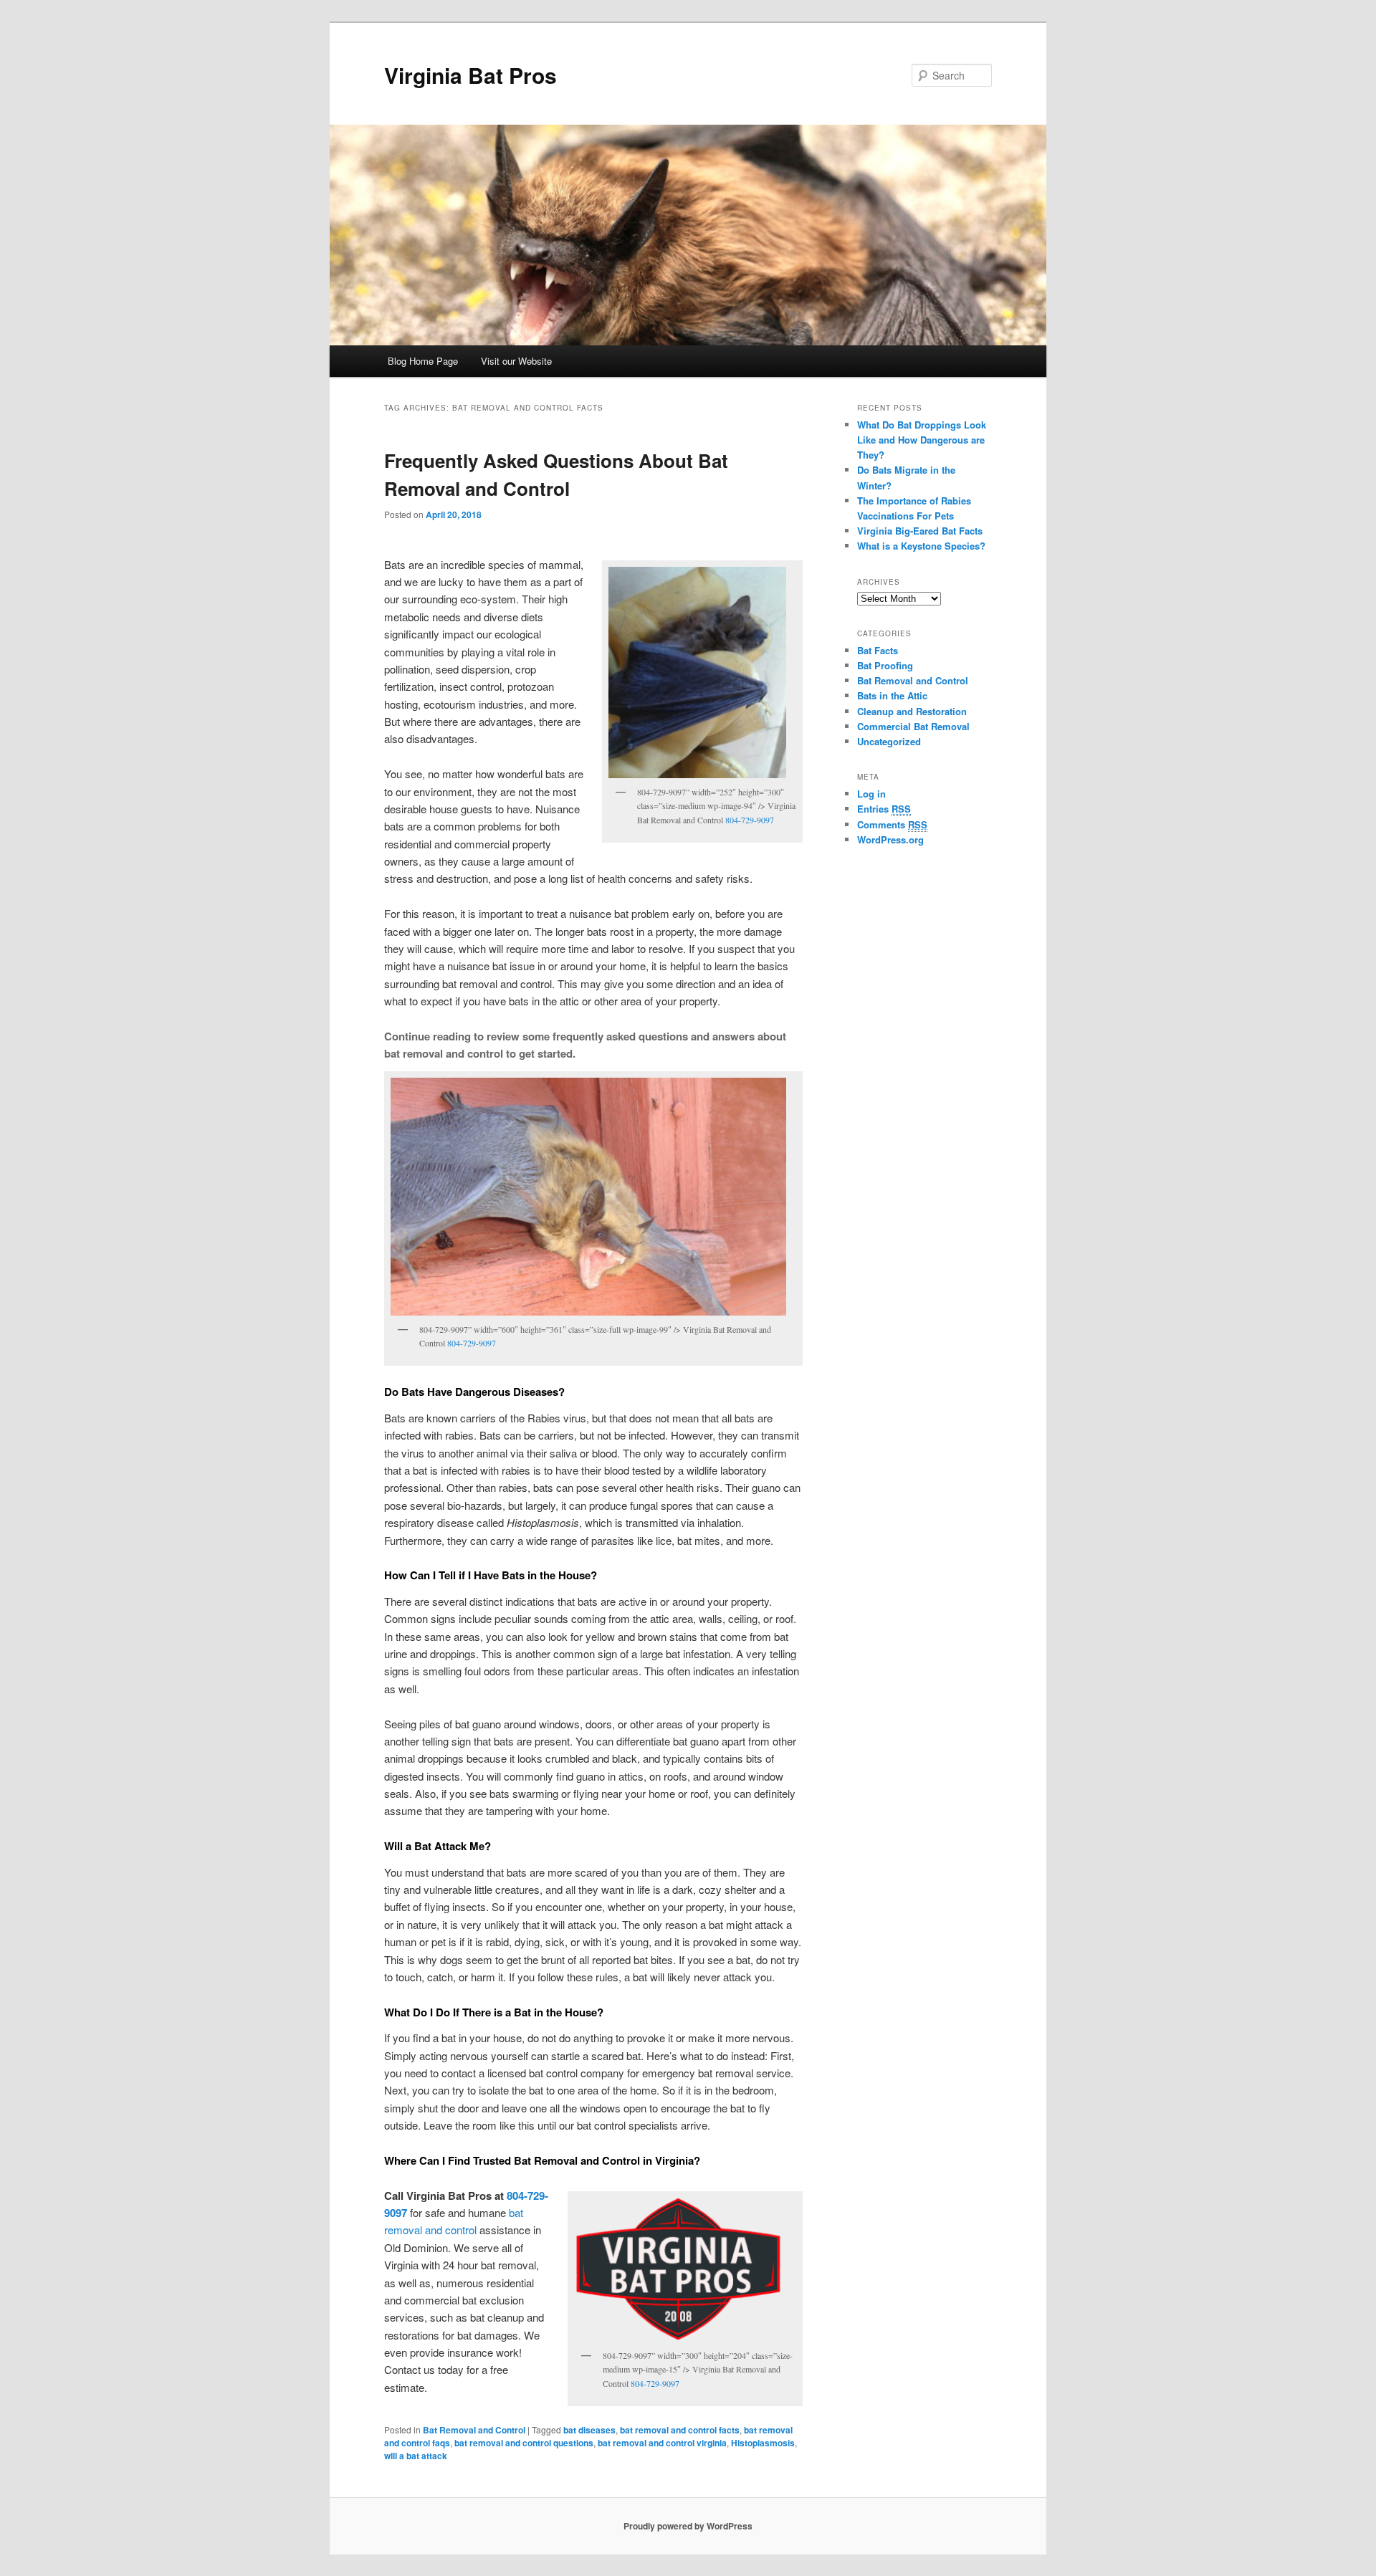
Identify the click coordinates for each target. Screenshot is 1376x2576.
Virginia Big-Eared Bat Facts (920, 531)
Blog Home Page (423, 361)
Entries (884, 809)
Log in (871, 794)
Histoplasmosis (763, 2443)
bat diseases (589, 2430)
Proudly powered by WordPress (688, 2526)
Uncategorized (889, 741)
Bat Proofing (885, 665)
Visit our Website (516, 361)
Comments (892, 824)
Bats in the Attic (892, 695)
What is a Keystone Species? (921, 546)
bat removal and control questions (524, 2443)
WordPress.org (890, 839)
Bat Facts (878, 650)
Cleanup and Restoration (912, 711)
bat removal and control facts (680, 2430)
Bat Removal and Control (474, 2430)
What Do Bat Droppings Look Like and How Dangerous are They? (922, 440)
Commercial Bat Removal (913, 726)
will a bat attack (416, 2456)
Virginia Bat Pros (470, 75)
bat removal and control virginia (662, 2443)
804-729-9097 (750, 820)
